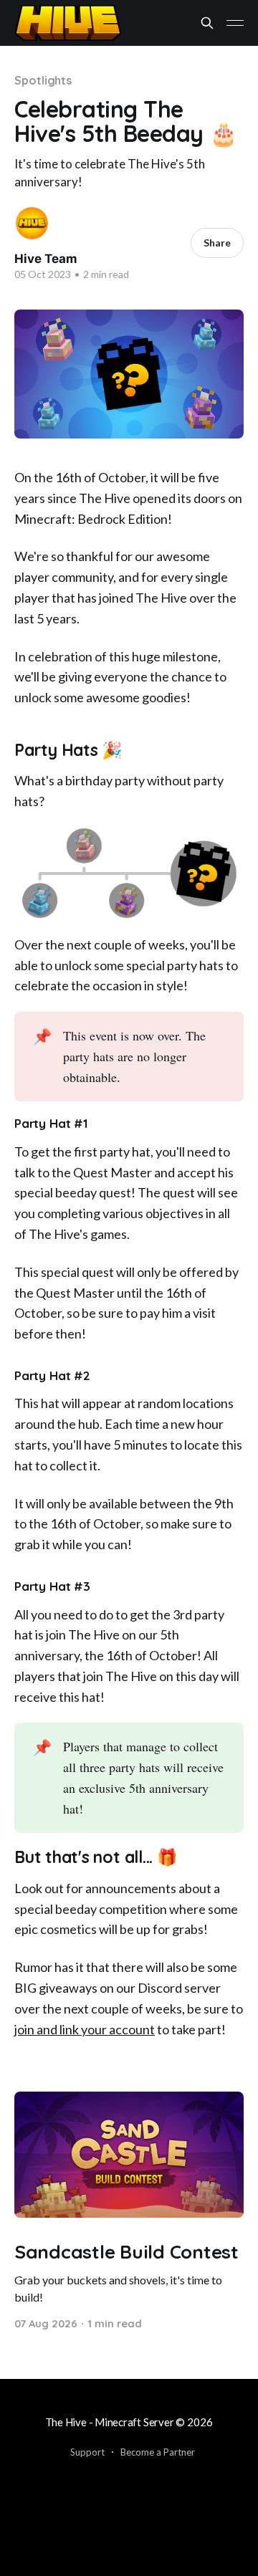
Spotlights (43, 80)
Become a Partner (158, 2452)
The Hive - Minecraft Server (110, 2422)
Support (87, 2452)
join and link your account (85, 2029)
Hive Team (46, 259)
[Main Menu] (235, 23)
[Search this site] (207, 23)
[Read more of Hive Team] (32, 223)
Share (217, 243)
